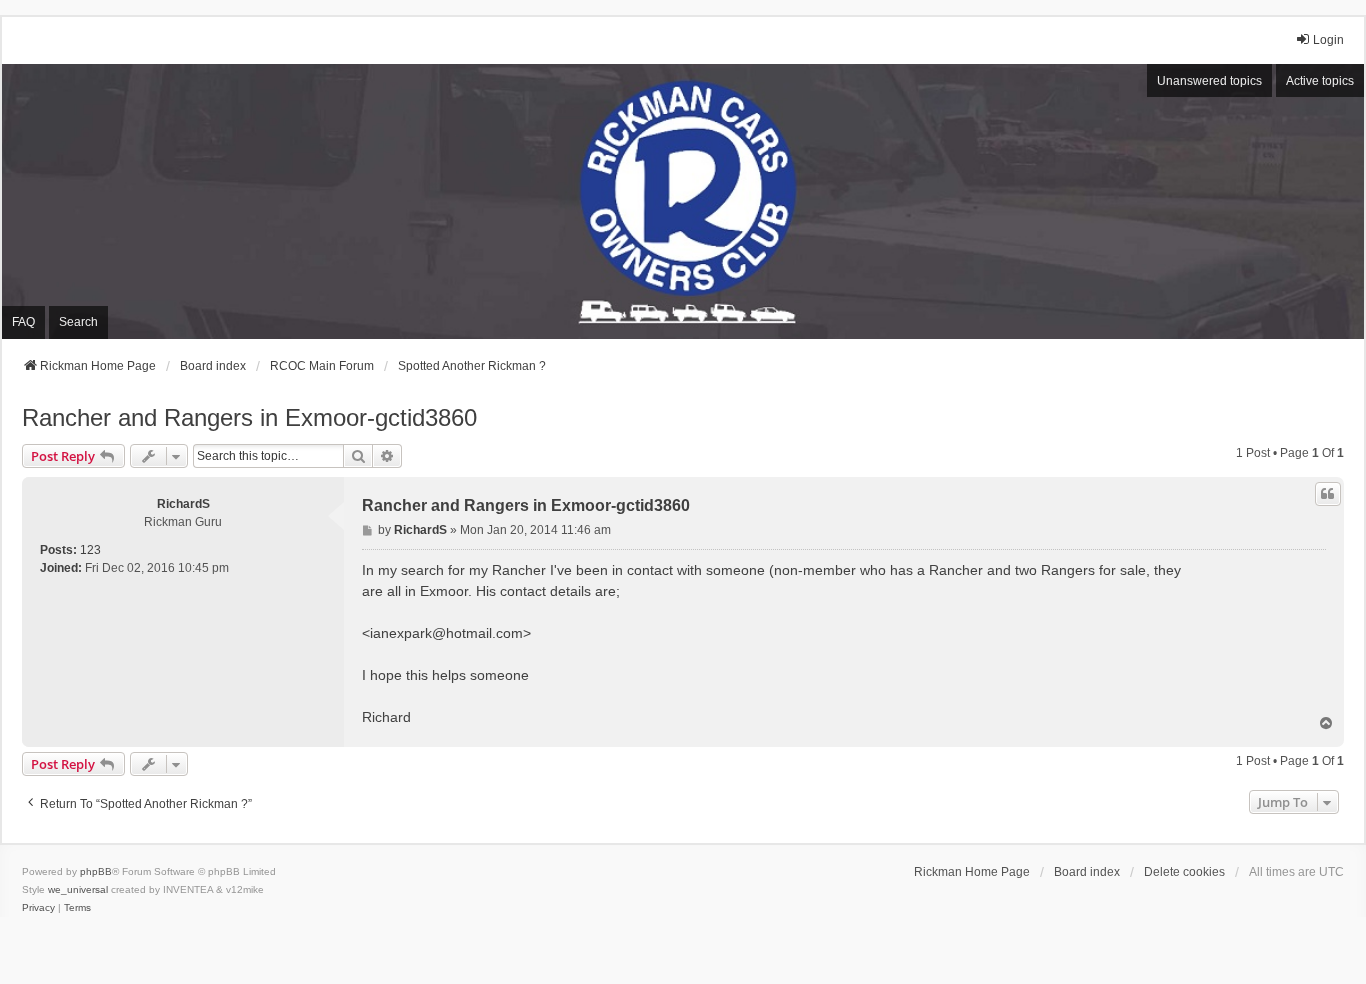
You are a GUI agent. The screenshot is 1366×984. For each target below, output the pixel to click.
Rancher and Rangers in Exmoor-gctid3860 (249, 417)
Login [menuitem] (1328, 40)
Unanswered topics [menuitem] (1209, 81)
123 (90, 550)
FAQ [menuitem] (23, 322)
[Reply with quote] (1328, 494)
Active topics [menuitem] (1320, 81)
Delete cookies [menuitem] (1184, 872)
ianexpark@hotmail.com (446, 633)
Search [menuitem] (78, 322)
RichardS (183, 504)
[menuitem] (38, 908)
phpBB (96, 871)
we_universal (78, 889)
